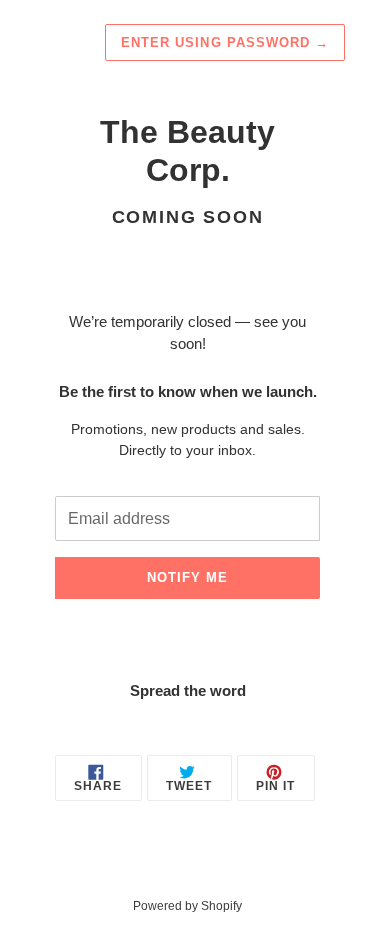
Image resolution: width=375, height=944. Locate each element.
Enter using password (225, 42)
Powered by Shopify (187, 906)
